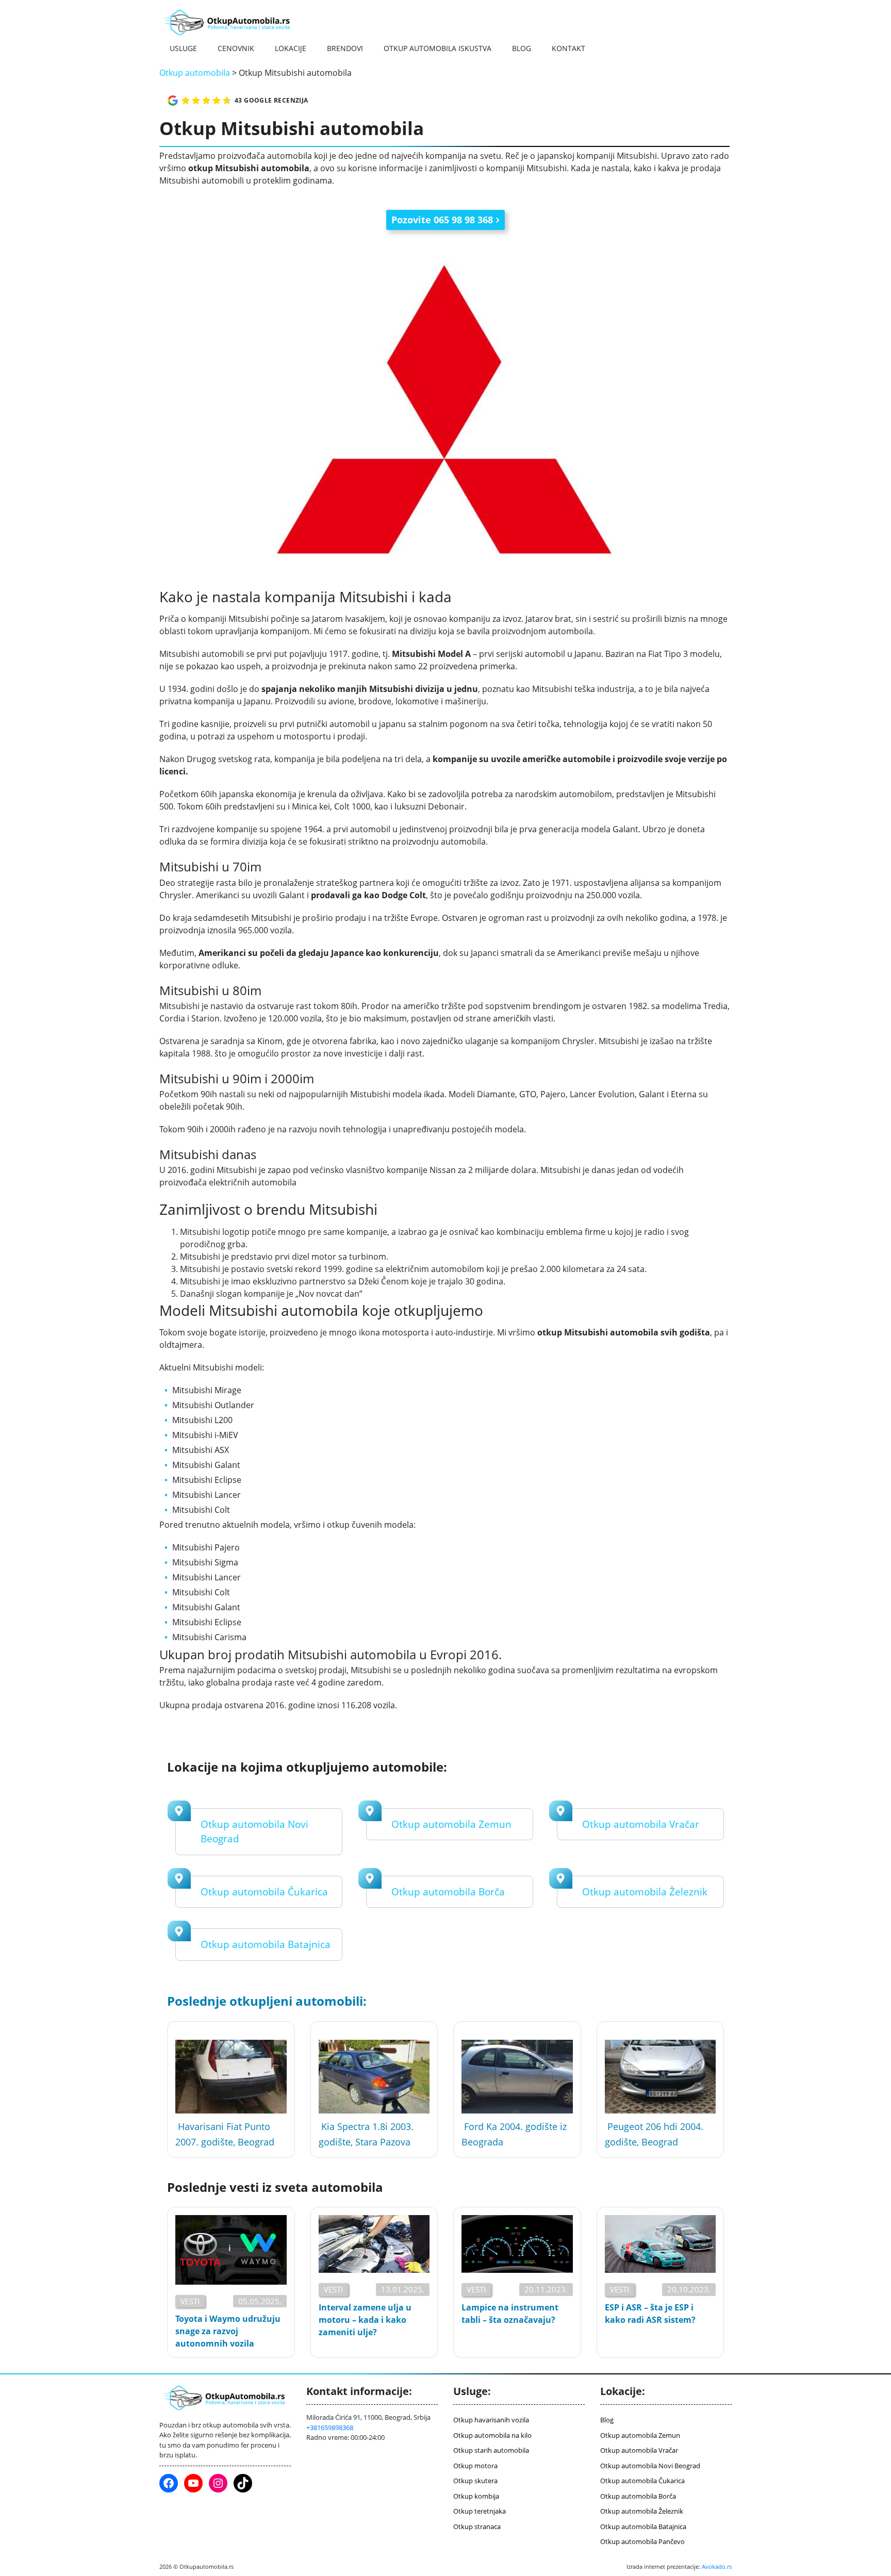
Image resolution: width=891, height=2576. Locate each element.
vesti (190, 2301)
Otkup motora (475, 2466)
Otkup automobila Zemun (451, 1824)
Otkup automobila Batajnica (266, 1944)
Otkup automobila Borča (448, 1892)
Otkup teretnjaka (480, 2511)
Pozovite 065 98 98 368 (442, 220)
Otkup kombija (476, 2496)
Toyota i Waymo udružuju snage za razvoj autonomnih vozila (228, 2331)
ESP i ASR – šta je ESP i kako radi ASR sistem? (650, 2314)
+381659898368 (330, 2428)
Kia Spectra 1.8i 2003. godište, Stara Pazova (366, 2134)
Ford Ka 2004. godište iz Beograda (514, 2134)
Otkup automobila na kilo (492, 2435)
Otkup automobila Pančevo (642, 2541)
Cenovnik (236, 48)
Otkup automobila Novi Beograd (650, 2466)
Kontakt (568, 48)
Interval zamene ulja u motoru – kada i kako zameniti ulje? (365, 2320)
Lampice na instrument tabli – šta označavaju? (510, 2314)
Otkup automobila (195, 73)
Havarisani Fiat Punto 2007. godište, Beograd (225, 2134)
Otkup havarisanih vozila (491, 2420)
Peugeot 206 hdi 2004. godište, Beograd (654, 2134)
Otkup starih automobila (491, 2450)
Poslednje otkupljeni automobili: (267, 2001)
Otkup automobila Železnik (645, 1892)
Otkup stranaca (477, 2527)
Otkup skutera (475, 2481)
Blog (522, 48)
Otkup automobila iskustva (438, 48)
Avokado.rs (717, 2566)
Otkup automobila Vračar (641, 1824)
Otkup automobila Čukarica (264, 1892)
